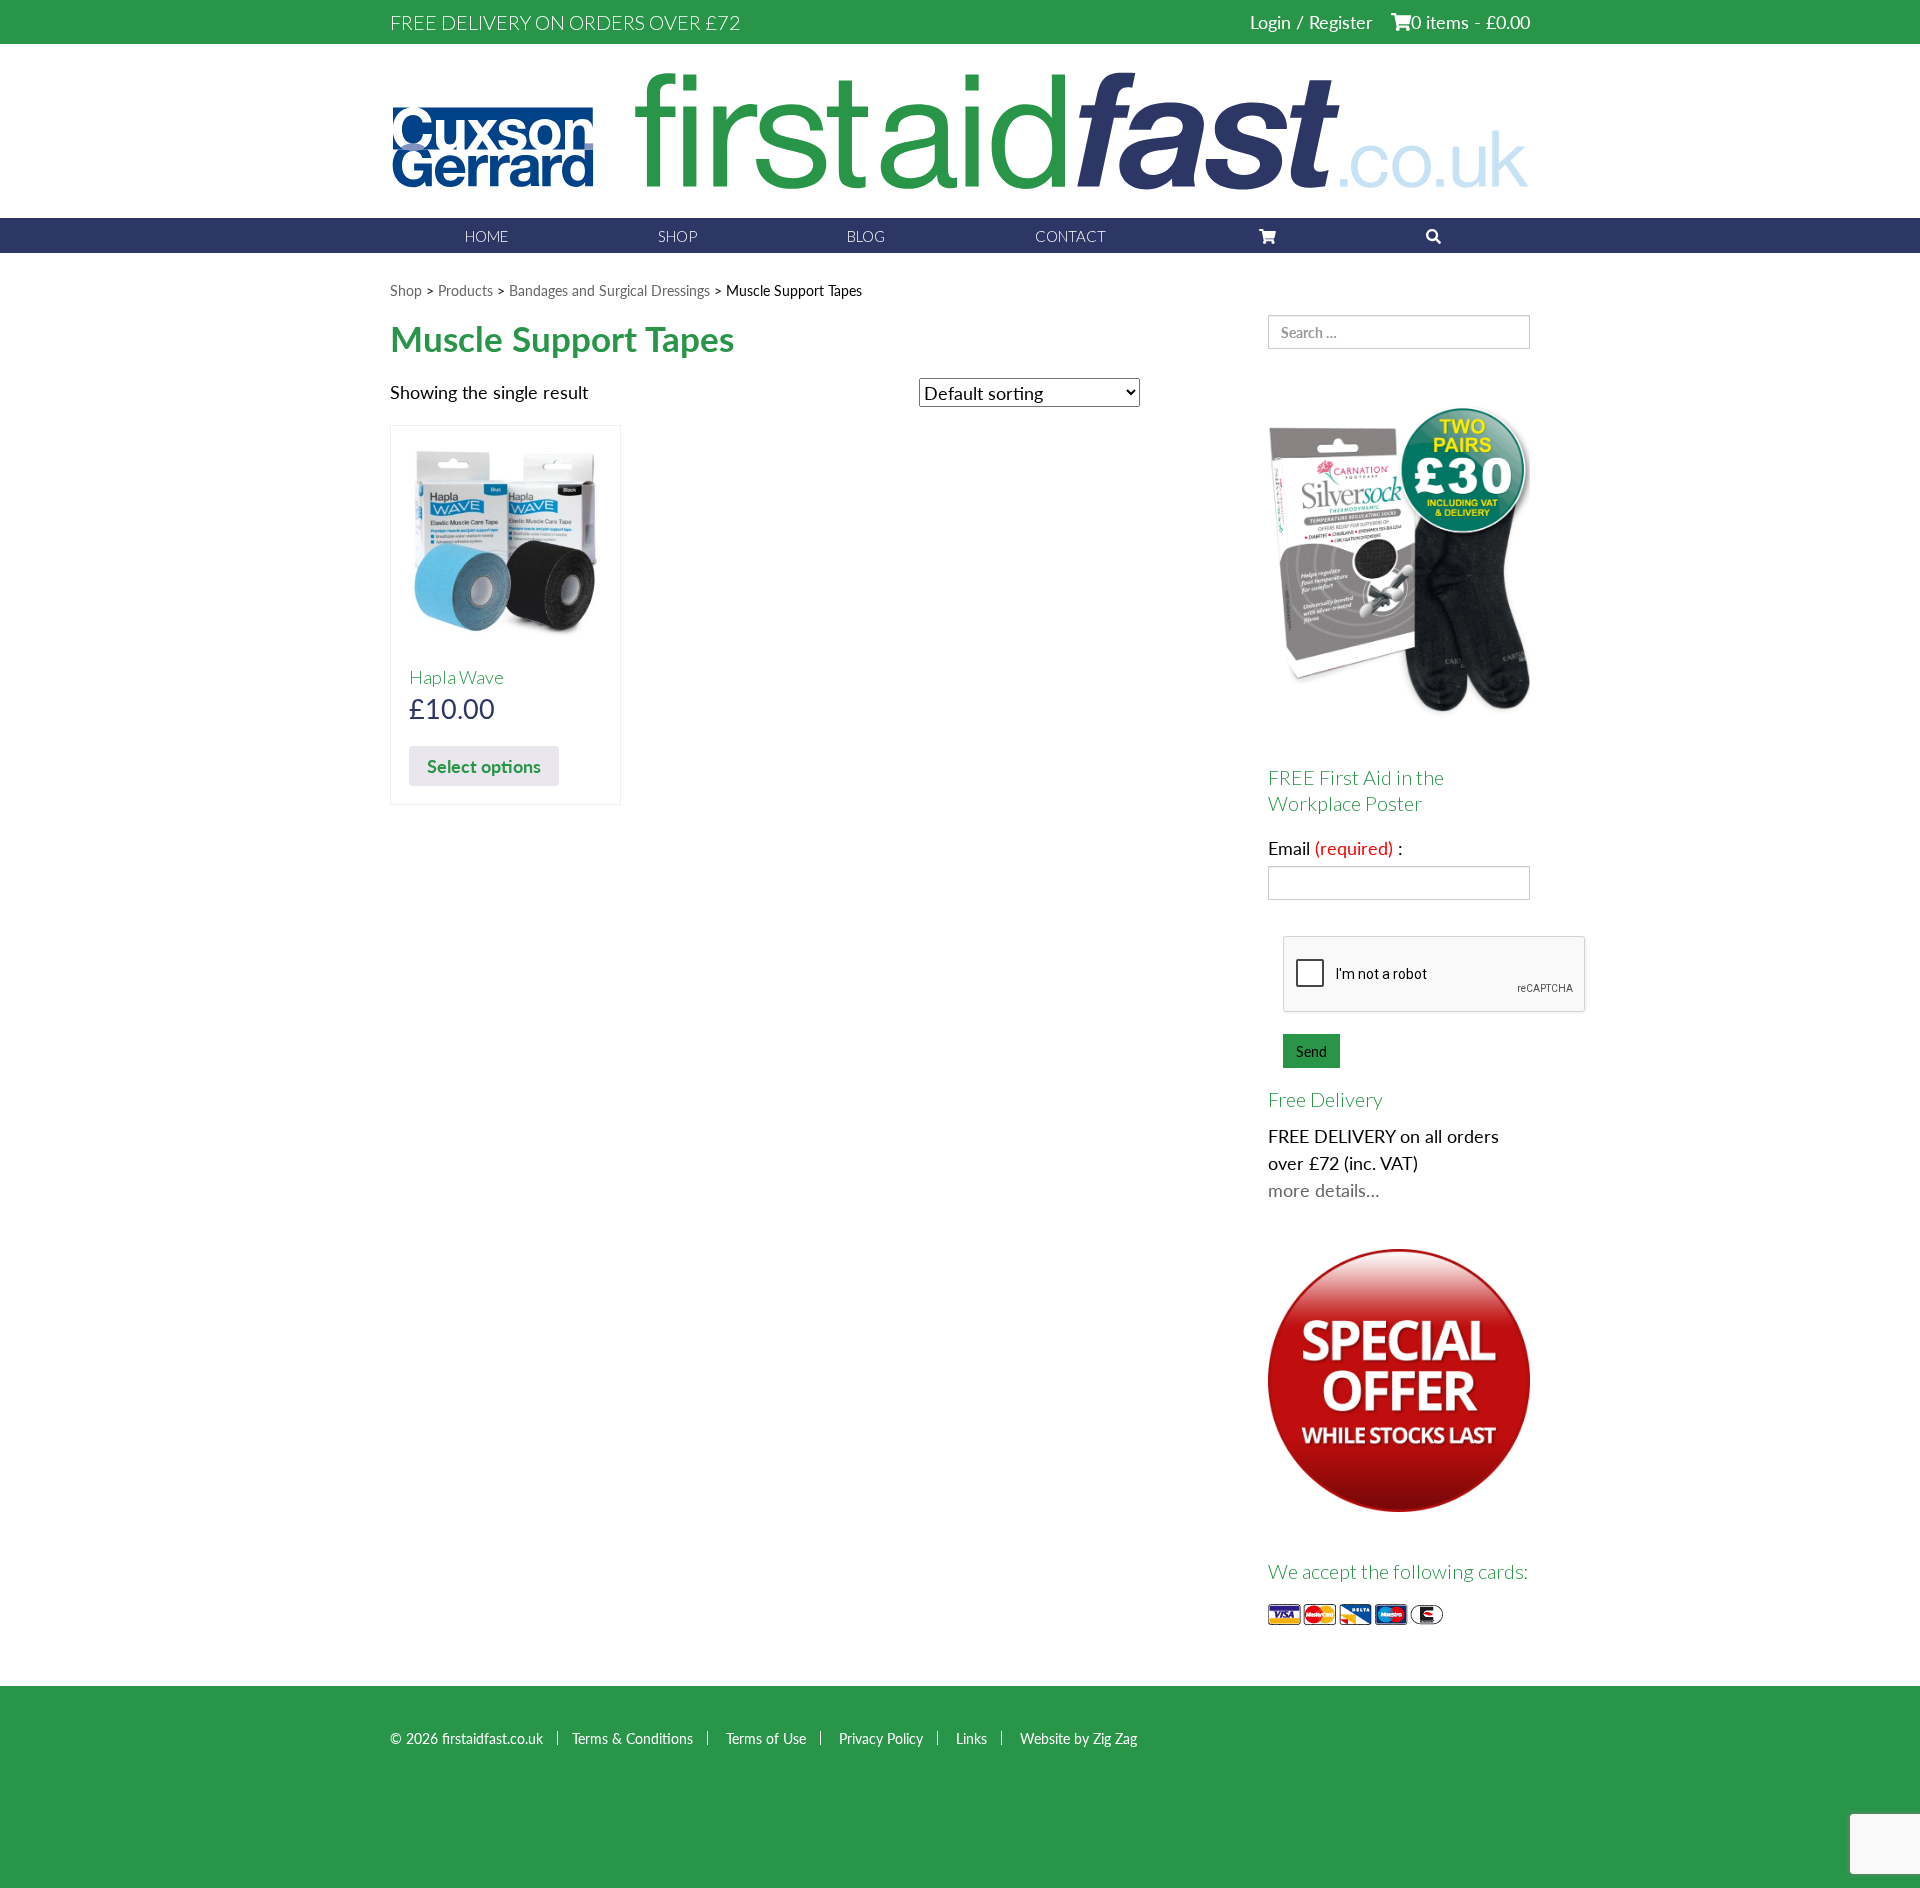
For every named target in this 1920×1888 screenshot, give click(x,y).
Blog (866, 236)
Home (486, 236)
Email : (1335, 847)
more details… (1324, 1189)
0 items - (1470, 21)
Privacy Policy (881, 1738)
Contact (1070, 236)
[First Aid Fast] (960, 128)
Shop (677, 236)
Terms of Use (766, 1738)
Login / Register (1311, 21)
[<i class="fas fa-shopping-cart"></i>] (1266, 235)
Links (971, 1738)
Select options (484, 765)
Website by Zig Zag (1078, 1738)
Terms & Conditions (632, 1738)
